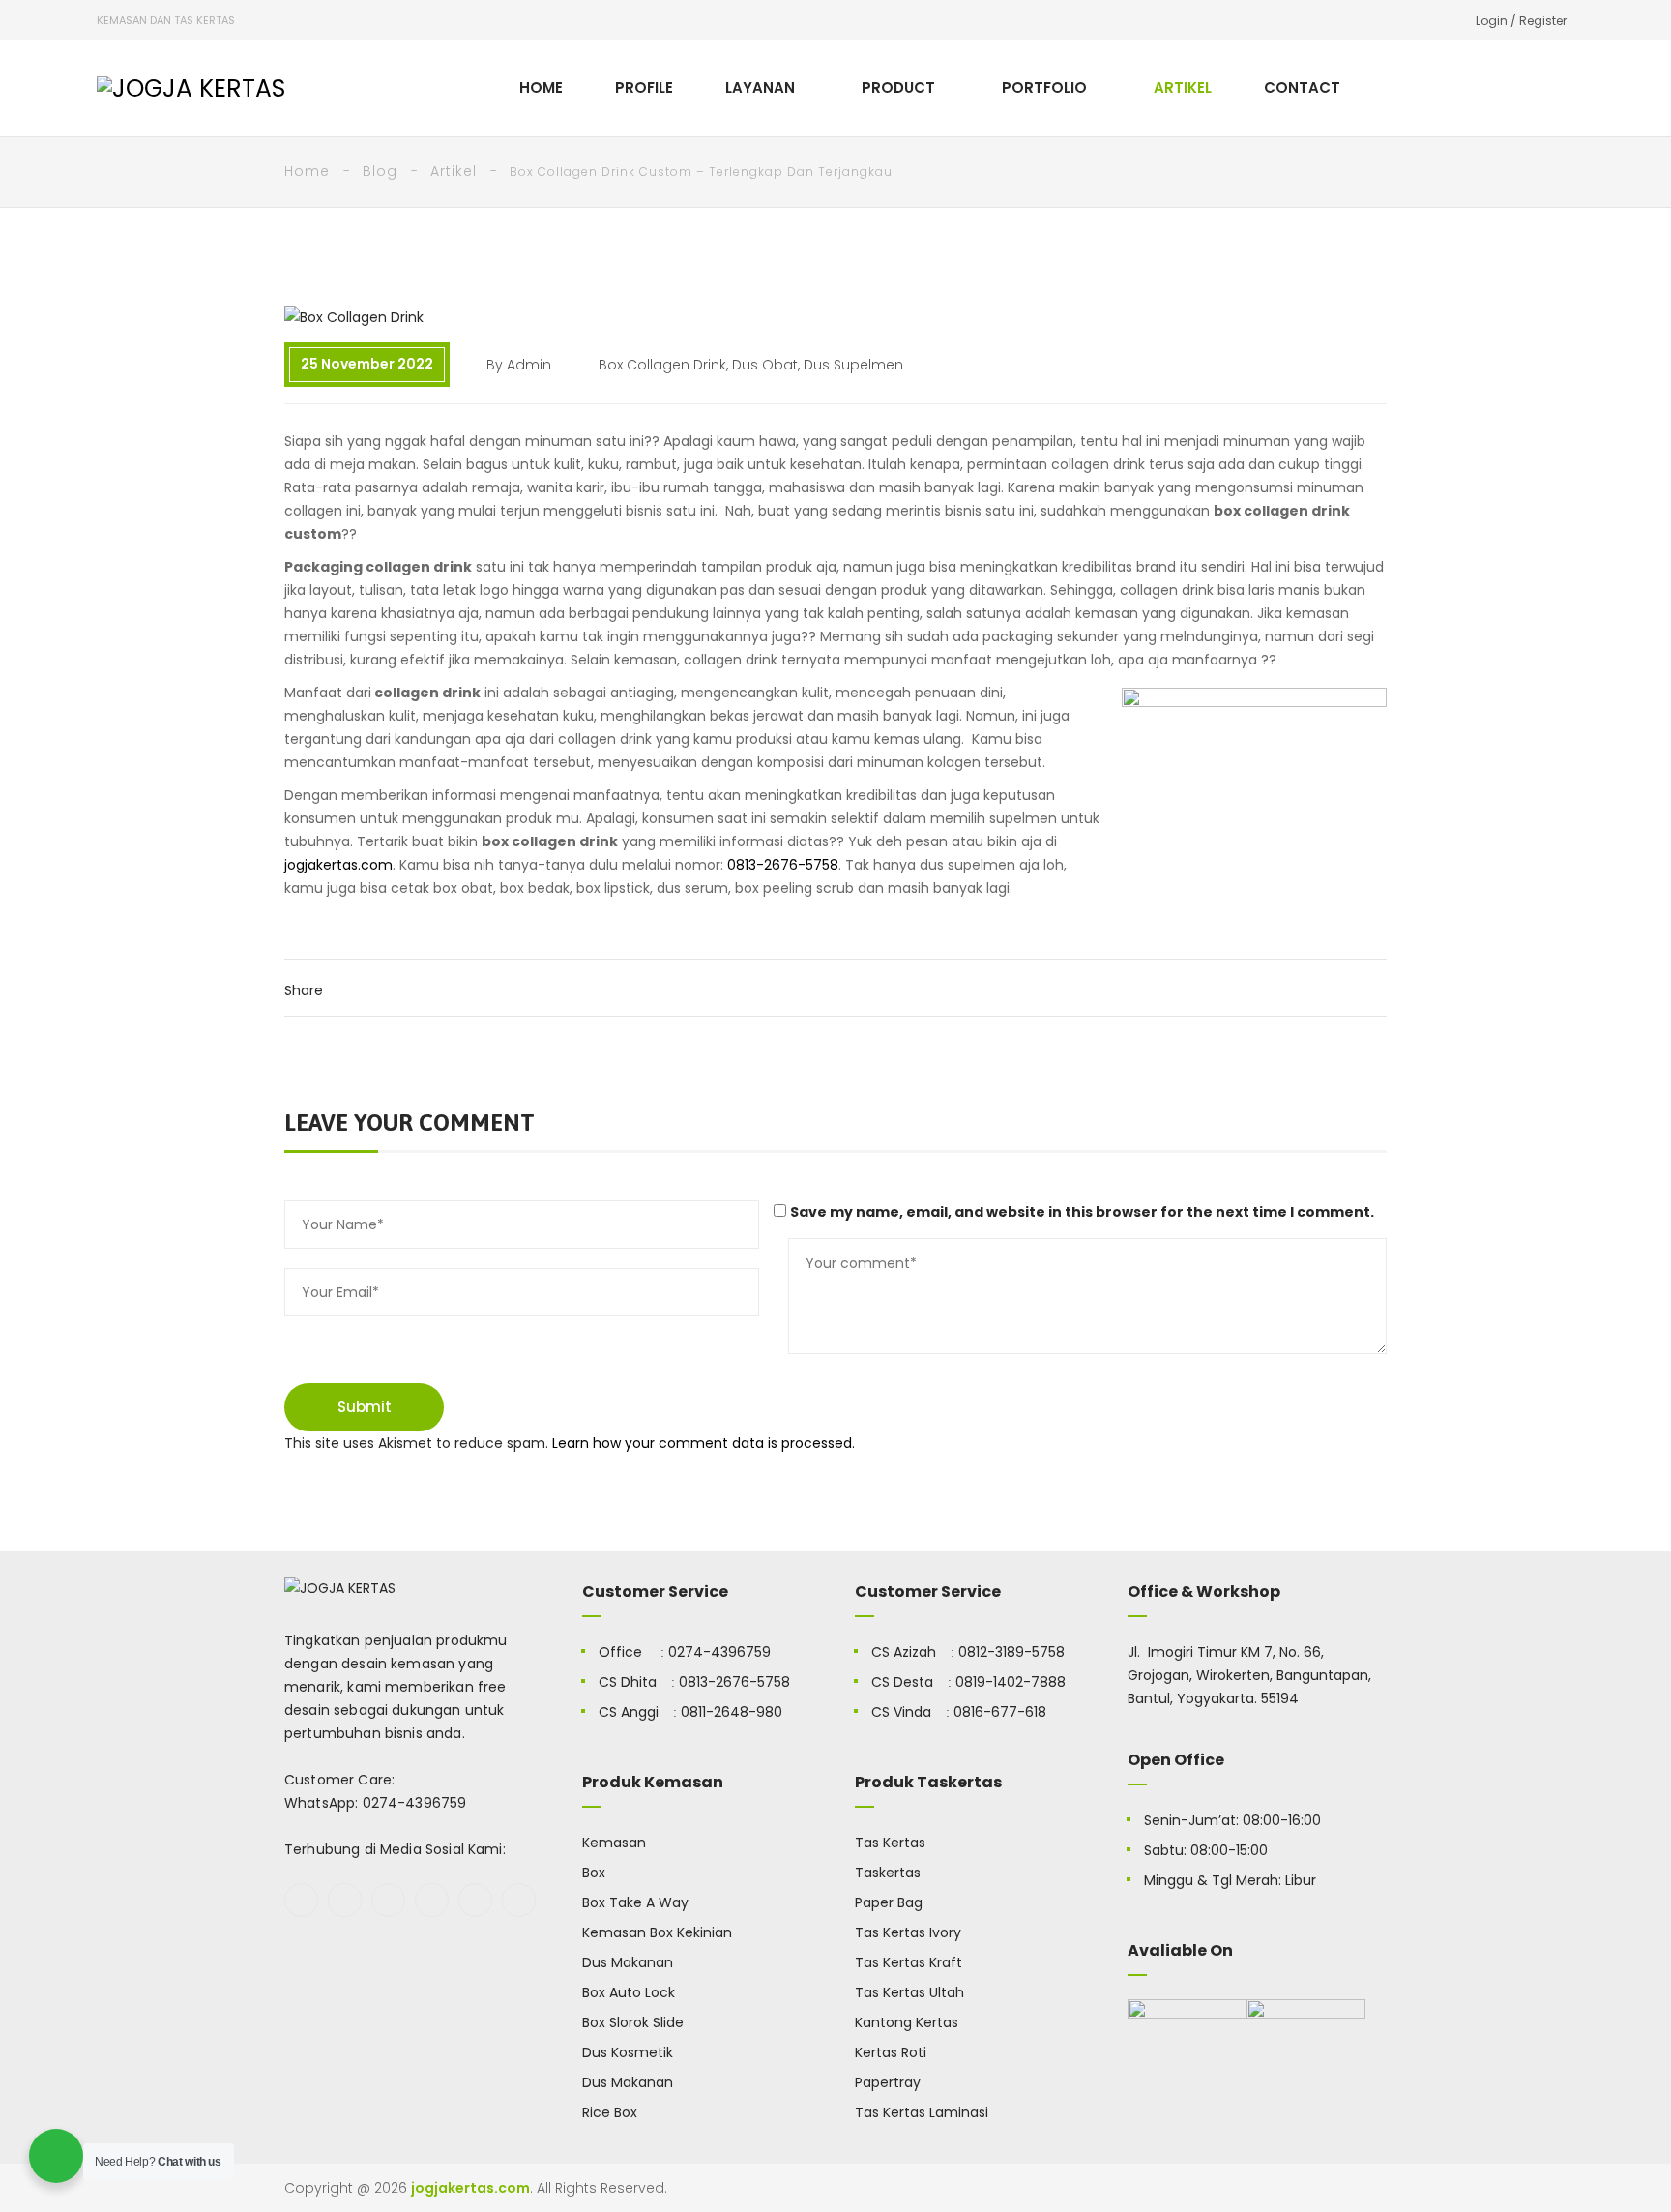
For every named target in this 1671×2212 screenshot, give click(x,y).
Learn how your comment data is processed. (704, 1443)
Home (307, 171)
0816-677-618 (1000, 1712)
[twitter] (345, 1900)
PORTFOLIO (1044, 88)
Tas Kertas (890, 1843)
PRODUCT (898, 88)
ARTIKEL (1183, 88)
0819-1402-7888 (1011, 1682)
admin (529, 365)
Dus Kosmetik (628, 2052)
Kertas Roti (891, 2052)
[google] (388, 1900)
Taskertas (888, 1873)
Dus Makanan (628, 1962)
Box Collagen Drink (662, 365)
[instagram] (432, 1900)
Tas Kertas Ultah (909, 1992)
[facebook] (301, 1900)
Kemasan (614, 1843)
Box (594, 1873)
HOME (541, 88)
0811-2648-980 (732, 1712)
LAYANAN (760, 88)
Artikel (454, 171)
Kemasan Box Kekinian (657, 1932)
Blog (380, 171)
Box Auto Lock (629, 1992)
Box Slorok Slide (633, 2022)
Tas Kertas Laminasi (922, 2112)
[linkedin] (519, 1900)
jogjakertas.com (338, 865)
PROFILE (644, 88)
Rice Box (610, 2112)
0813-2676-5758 (783, 865)
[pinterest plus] (475, 1900)
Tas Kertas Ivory (908, 1932)
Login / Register (1521, 21)
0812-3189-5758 (1011, 1652)
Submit (365, 1407)
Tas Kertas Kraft (909, 1962)
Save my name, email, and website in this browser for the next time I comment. (1082, 1212)
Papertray (888, 2082)
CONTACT (1302, 88)
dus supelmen (853, 365)
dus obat (765, 365)
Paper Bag (889, 1902)
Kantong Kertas (907, 2022)
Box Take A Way (635, 1902)
